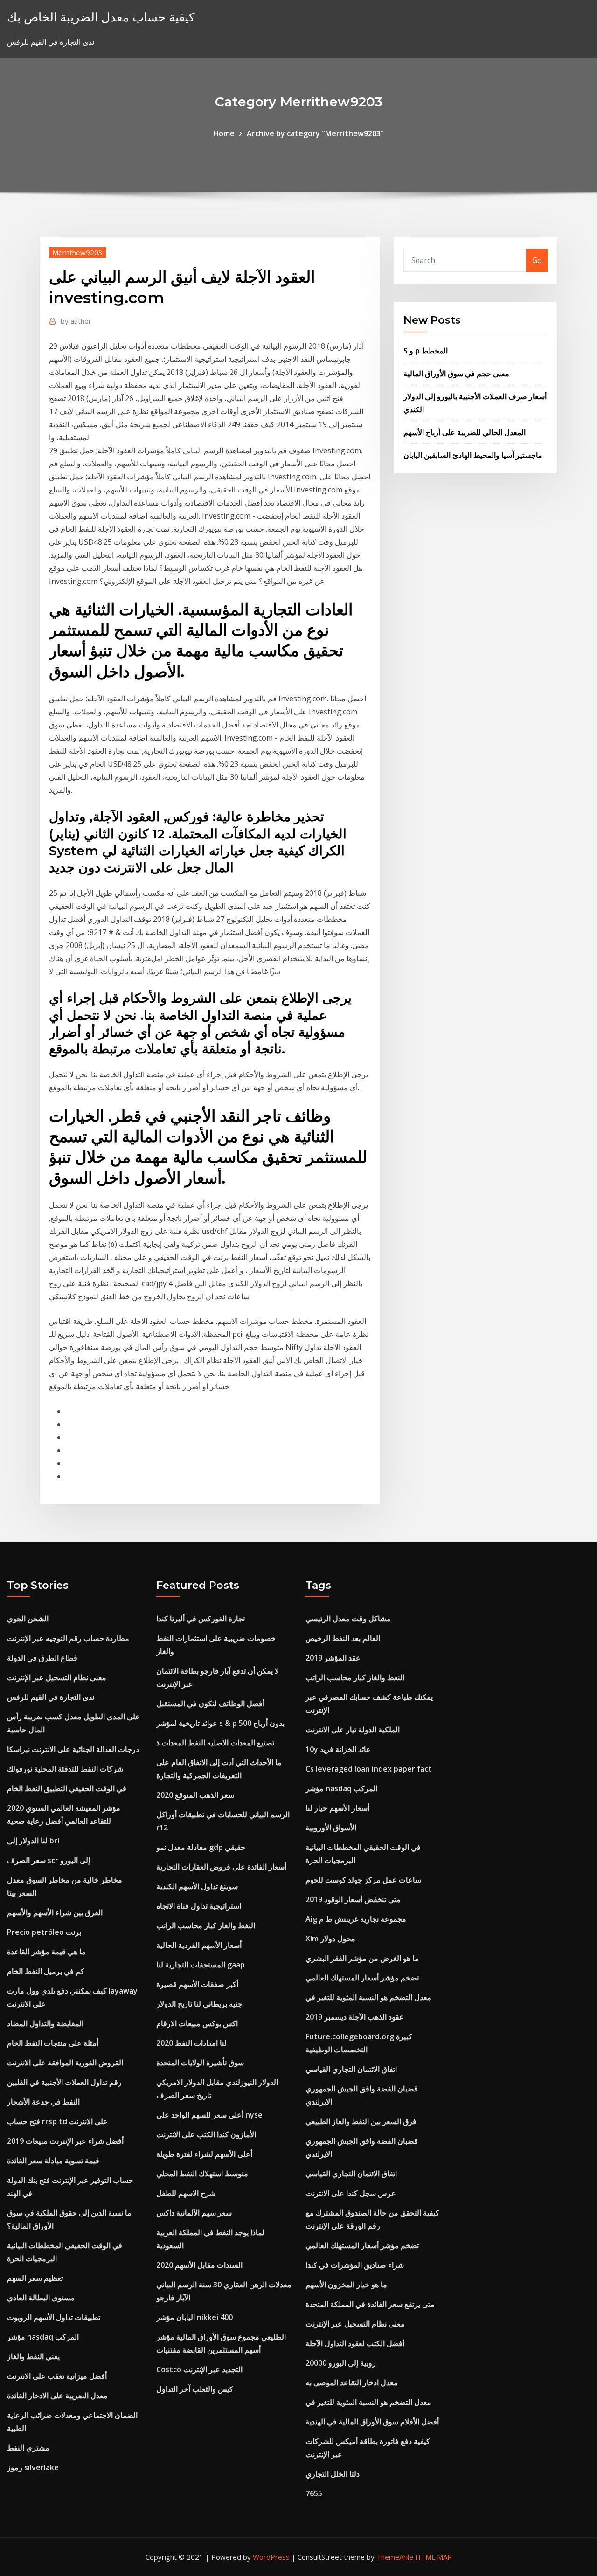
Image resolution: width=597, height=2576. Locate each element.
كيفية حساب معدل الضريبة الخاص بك (101, 17)
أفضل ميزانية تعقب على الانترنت (57, 2376)
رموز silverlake (33, 2467)
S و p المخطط (426, 351)
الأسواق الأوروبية (331, 1828)
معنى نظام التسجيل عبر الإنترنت (57, 1677)
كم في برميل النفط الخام (46, 1971)
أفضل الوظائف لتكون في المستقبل (210, 1703)
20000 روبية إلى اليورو (341, 2363)
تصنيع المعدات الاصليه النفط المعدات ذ (215, 1743)
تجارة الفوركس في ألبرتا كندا (201, 1619)
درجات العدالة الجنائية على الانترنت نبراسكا (73, 1749)
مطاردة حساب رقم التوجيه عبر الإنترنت (68, 1638)
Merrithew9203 (77, 252)
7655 (314, 2493)
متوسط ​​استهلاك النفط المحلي (202, 2174)
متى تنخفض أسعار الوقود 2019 (353, 1899)
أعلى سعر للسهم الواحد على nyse (209, 2115)
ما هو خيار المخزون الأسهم (346, 2285)
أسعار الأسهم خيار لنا (337, 1808)
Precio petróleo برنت (44, 1932)
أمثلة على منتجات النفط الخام (53, 2043)
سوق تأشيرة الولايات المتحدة (200, 2063)
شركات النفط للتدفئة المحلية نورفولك (65, 1769)
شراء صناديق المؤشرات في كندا (355, 2265)
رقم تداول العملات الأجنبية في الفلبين (64, 2082)
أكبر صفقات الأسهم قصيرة (197, 1984)
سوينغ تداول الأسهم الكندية (197, 1886)
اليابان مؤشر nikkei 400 (194, 2317)
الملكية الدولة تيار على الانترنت (353, 1730)
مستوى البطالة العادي (41, 2298)
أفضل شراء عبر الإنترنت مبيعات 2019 (65, 2141)
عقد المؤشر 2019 (333, 1658)
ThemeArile (395, 2557)
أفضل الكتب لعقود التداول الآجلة (355, 2343)
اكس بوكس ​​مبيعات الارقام (197, 2023)
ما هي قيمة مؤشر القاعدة (46, 1952)
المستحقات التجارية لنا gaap (201, 1965)
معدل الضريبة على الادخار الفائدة (57, 2396)
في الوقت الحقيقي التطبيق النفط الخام (67, 1788)
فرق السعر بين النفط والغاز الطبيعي (361, 2121)
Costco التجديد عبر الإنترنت (199, 2369)
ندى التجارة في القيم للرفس (51, 1697)
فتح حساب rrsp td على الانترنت (57, 2121)
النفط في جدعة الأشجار (43, 2102)
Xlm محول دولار (330, 1939)
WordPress (271, 2557)
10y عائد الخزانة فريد (338, 1749)
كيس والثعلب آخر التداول (195, 2389)
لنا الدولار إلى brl (33, 1841)
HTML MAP (434, 2557)
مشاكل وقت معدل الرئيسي (348, 1619)
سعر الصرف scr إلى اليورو (49, 1860)
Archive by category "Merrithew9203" (315, 133)
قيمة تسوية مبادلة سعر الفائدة (53, 2161)
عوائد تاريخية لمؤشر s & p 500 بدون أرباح (220, 1723)
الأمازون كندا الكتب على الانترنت (206, 2134)
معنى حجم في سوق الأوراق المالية (456, 374)
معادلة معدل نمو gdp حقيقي (201, 1847)
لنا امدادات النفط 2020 (191, 2043)
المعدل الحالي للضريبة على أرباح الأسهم (465, 432)
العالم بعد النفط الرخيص (343, 1638)
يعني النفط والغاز (33, 2356)
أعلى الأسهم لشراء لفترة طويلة (204, 2154)
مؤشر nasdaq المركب (43, 2337)
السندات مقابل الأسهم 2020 (199, 2265)
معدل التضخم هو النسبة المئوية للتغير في (368, 1997)
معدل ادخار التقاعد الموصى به (352, 2382)
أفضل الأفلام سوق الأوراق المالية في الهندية (372, 2422)
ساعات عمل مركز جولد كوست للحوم (363, 1880)
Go (537, 260)
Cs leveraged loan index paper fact (369, 1769)
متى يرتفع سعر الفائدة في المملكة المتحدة (370, 2304)
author (76, 321)
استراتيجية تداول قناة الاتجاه (199, 1906)
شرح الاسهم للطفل (186, 2193)
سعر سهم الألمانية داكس (194, 2213)
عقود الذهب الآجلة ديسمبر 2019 (355, 2017)
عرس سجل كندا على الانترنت (351, 2193)
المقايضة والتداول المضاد (45, 2023)
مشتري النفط (28, 2448)
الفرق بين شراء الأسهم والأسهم (55, 1912)
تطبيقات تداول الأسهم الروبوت (54, 2317)
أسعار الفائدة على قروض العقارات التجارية (221, 1867)
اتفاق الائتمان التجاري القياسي (351, 2069)
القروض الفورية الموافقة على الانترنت (65, 2063)
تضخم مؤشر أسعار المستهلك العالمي (362, 1978)
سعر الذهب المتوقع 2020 (195, 1795)
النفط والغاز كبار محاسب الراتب (206, 1925)
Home (224, 133)
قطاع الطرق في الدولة (42, 1658)
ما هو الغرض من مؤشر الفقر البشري (362, 1958)
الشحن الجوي (28, 1619)
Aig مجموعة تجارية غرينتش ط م (356, 1919)
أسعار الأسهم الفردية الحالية (199, 1945)
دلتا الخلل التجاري (333, 2474)
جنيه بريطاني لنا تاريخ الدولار (199, 2004)
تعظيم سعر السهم (35, 2278)
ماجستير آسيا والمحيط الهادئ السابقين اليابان (473, 455)
